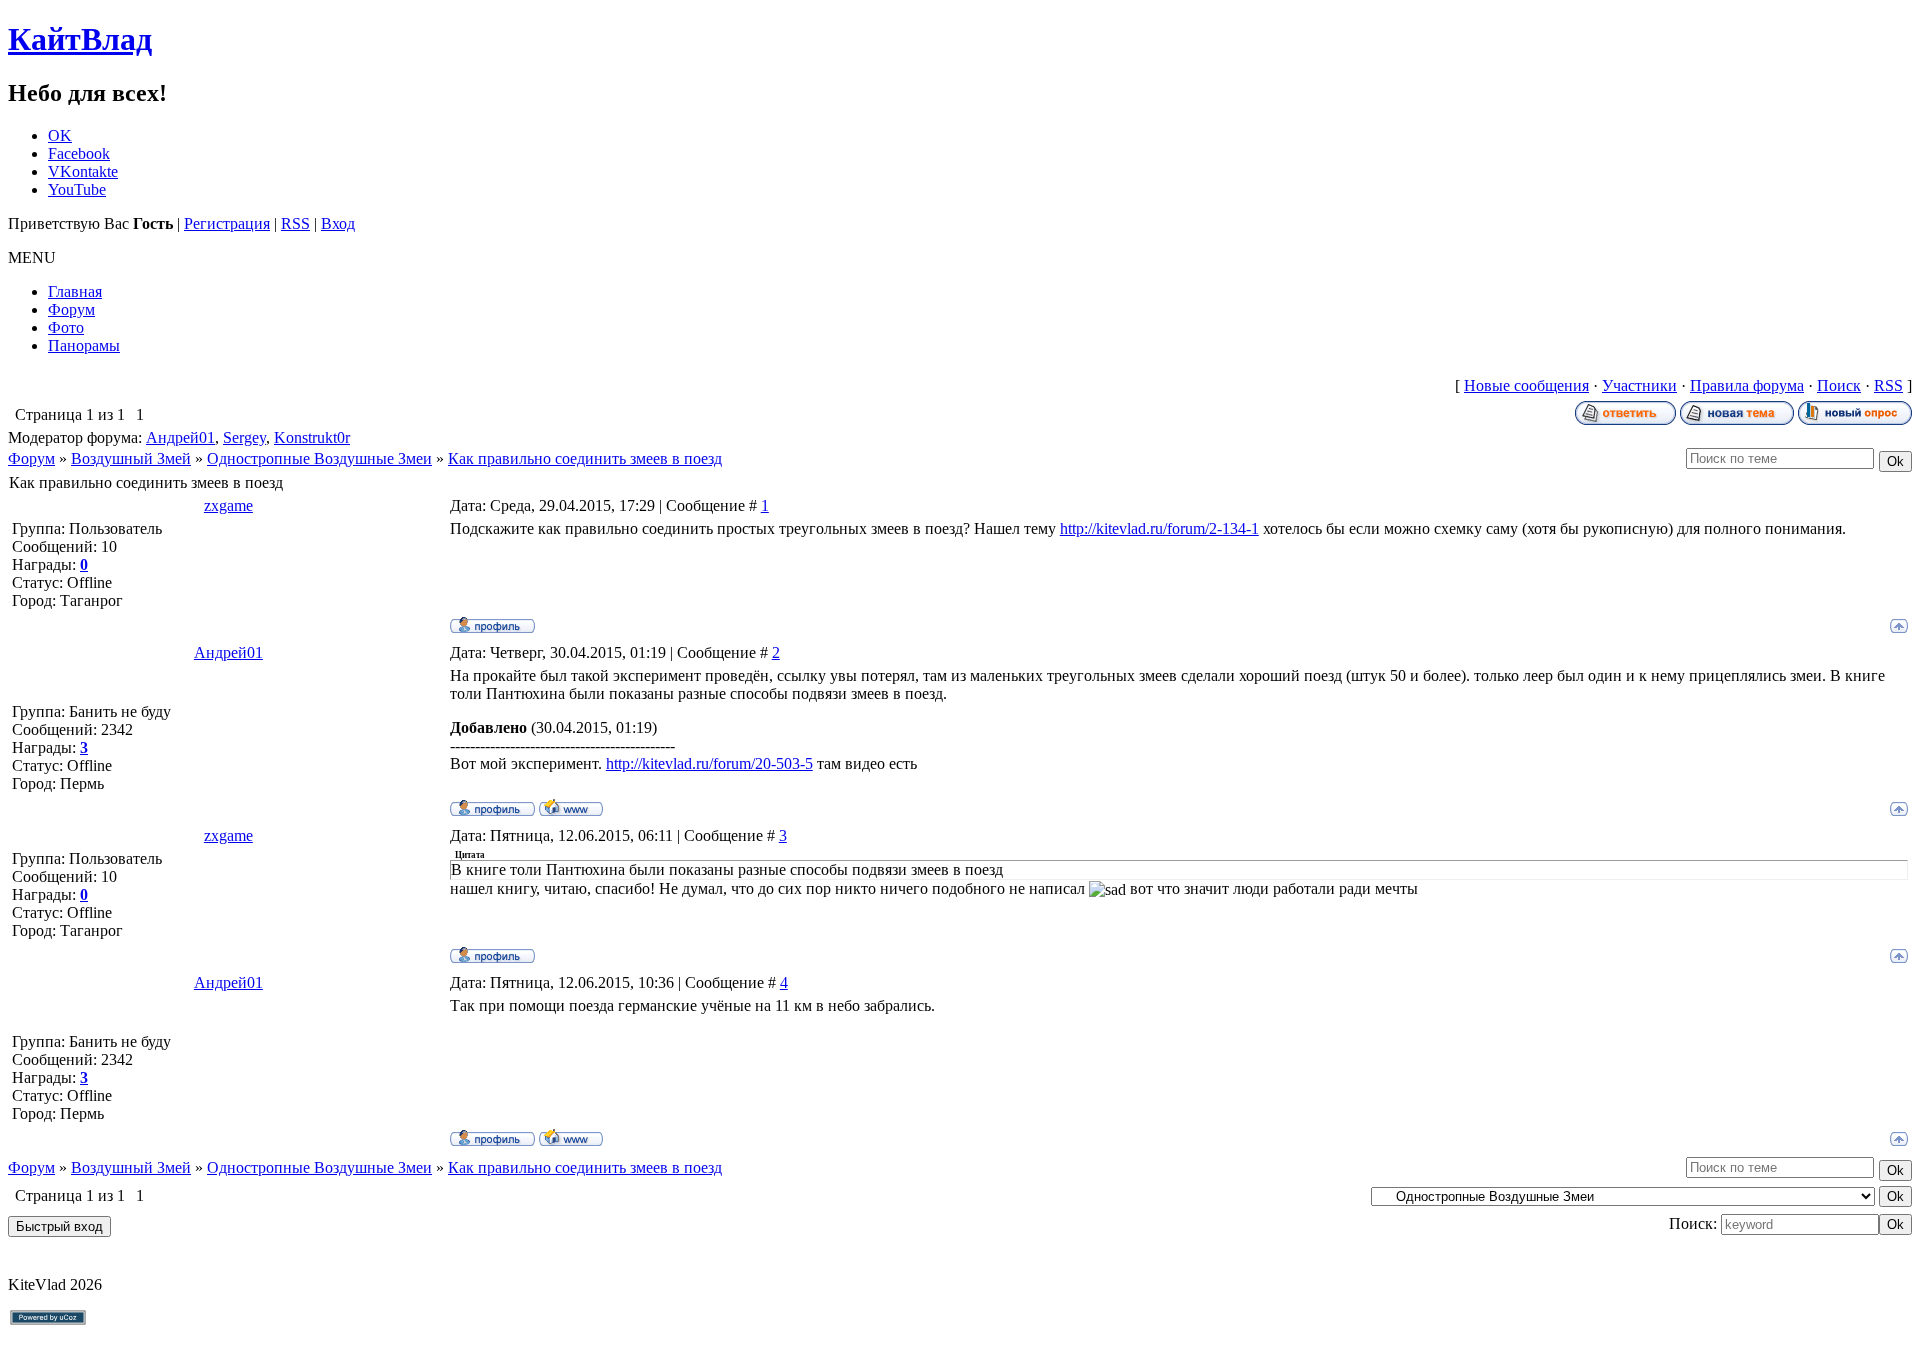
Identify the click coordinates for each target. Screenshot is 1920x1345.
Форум (31, 458)
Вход (338, 223)
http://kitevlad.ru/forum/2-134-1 (1159, 528)
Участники (1639, 385)
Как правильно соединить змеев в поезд (585, 458)
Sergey (244, 437)
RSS (295, 223)
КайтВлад (80, 39)
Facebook (79, 153)
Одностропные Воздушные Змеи (319, 458)
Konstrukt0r (312, 437)
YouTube (77, 189)
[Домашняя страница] (571, 807)
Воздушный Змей (131, 458)
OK (60, 135)
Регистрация (227, 223)
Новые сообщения (1526, 385)
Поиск (1839, 385)
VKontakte (83, 171)
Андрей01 (180, 437)
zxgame (228, 505)
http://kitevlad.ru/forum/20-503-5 (709, 763)
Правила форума (1747, 385)
